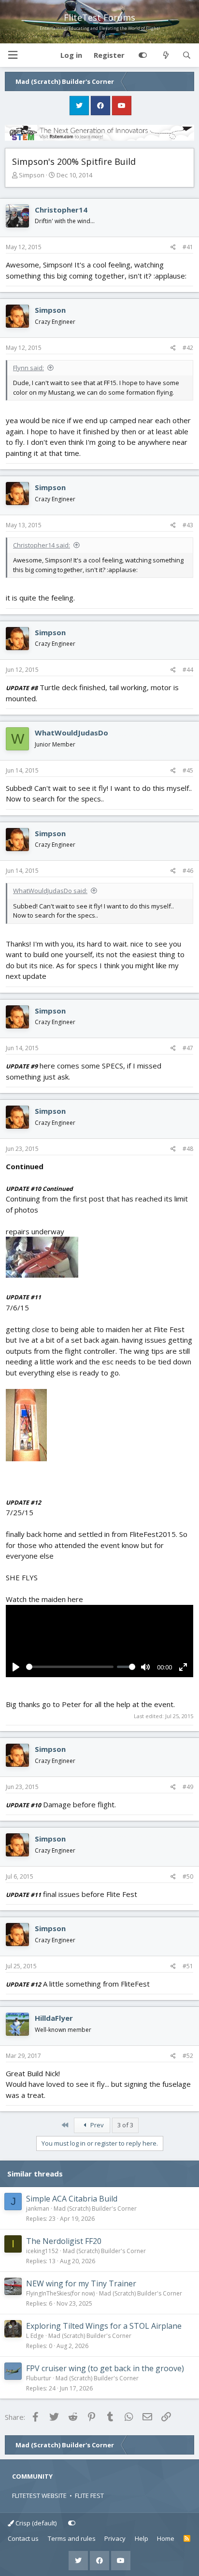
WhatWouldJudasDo (71, 733)
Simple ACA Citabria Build (72, 2199)
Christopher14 (61, 210)
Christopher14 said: (42, 545)
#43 (188, 525)
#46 (188, 871)
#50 (188, 1876)
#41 (188, 247)
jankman (38, 2209)
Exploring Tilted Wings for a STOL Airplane (104, 2326)
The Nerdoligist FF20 (64, 2241)
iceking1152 (42, 2251)
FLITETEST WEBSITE (39, 2496)
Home (166, 2538)
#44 (188, 670)
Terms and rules (72, 2538)
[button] (13, 55)
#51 (188, 1966)
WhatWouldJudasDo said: (50, 891)
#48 (188, 1149)
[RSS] (187, 2539)
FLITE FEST (89, 2496)
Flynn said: (28, 368)
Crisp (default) (35, 2523)
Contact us (23, 2538)
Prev (96, 2125)
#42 (188, 348)
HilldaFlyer (54, 2018)
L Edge (35, 2336)
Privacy (115, 2538)
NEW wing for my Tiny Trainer (81, 2283)
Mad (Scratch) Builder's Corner (95, 2209)
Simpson (32, 175)
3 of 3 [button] (125, 2125)
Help (142, 2538)
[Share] (173, 247)
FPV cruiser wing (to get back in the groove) (105, 2368)
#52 (188, 2056)
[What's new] (165, 55)
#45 (188, 770)
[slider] (70, 1667)
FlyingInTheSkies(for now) (60, 2293)
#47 (188, 1048)
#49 (188, 1787)
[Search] (187, 55)
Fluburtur (39, 2378)
